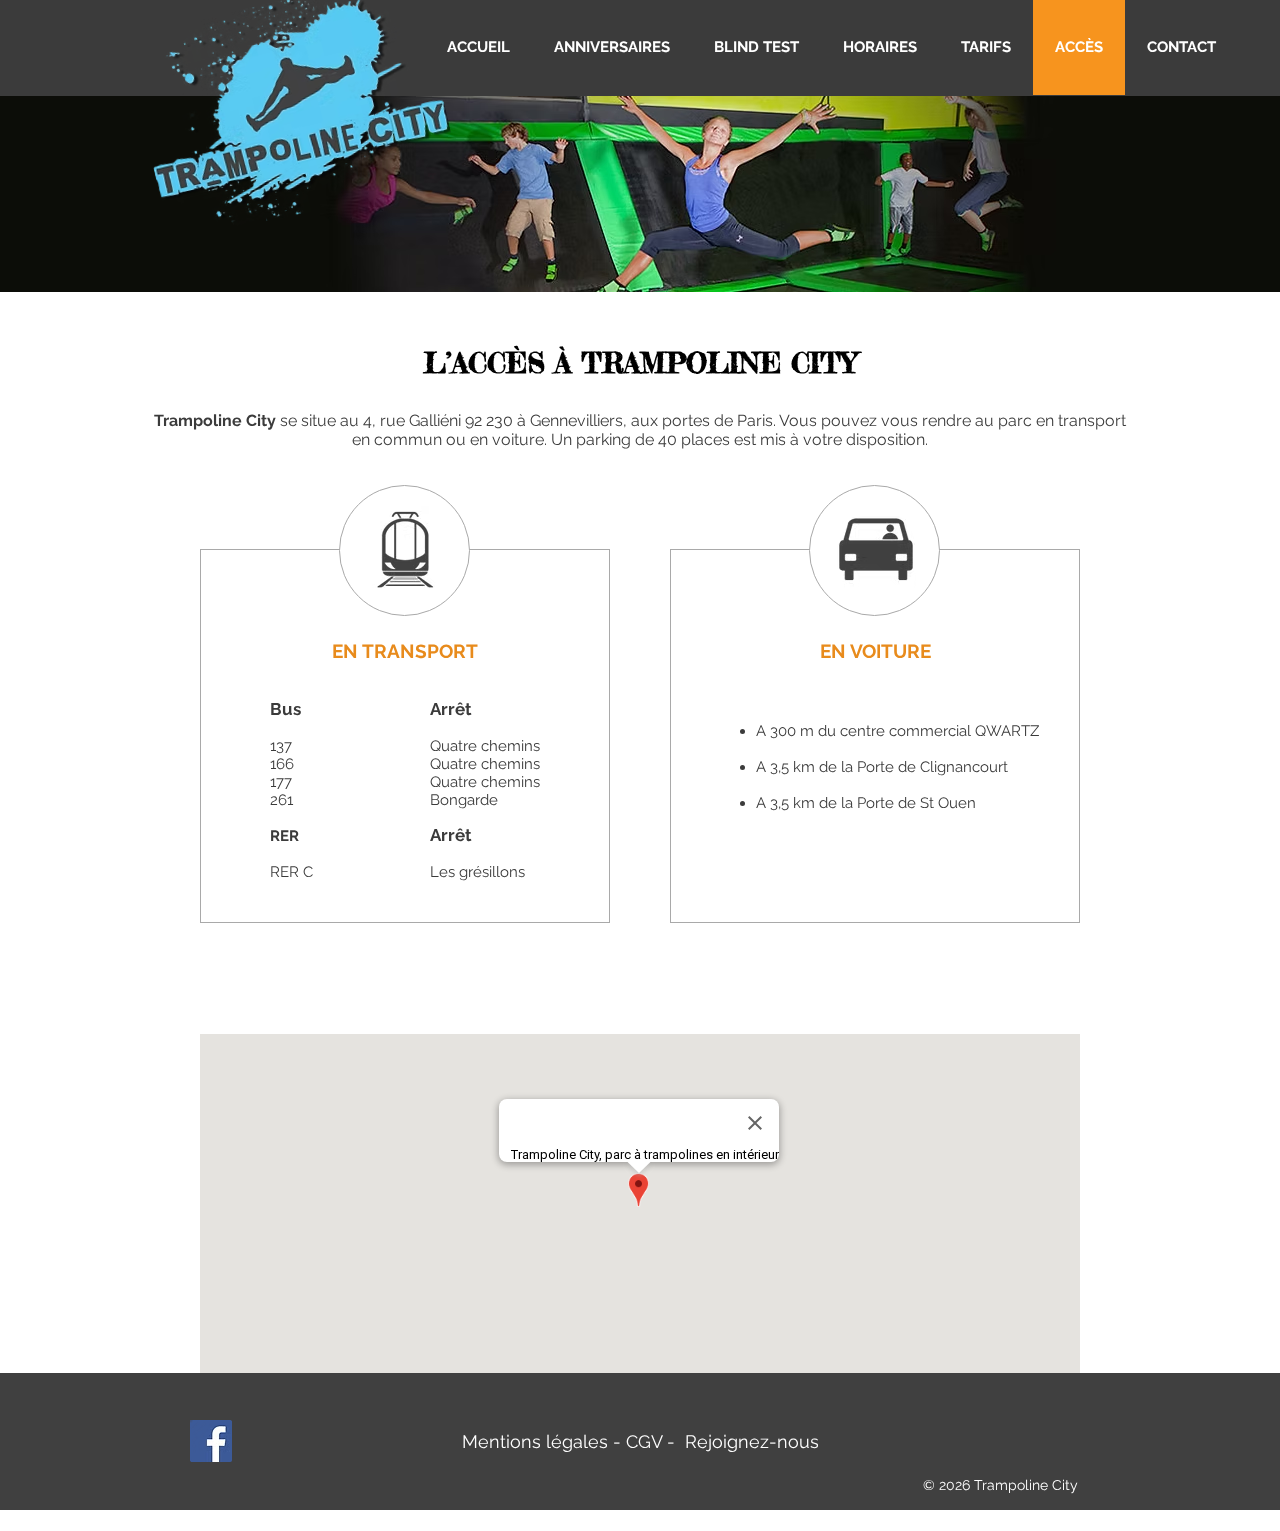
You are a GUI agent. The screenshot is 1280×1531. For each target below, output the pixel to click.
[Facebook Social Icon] (211, 1441)
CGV (644, 1441)
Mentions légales (535, 1441)
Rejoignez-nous (752, 1441)
